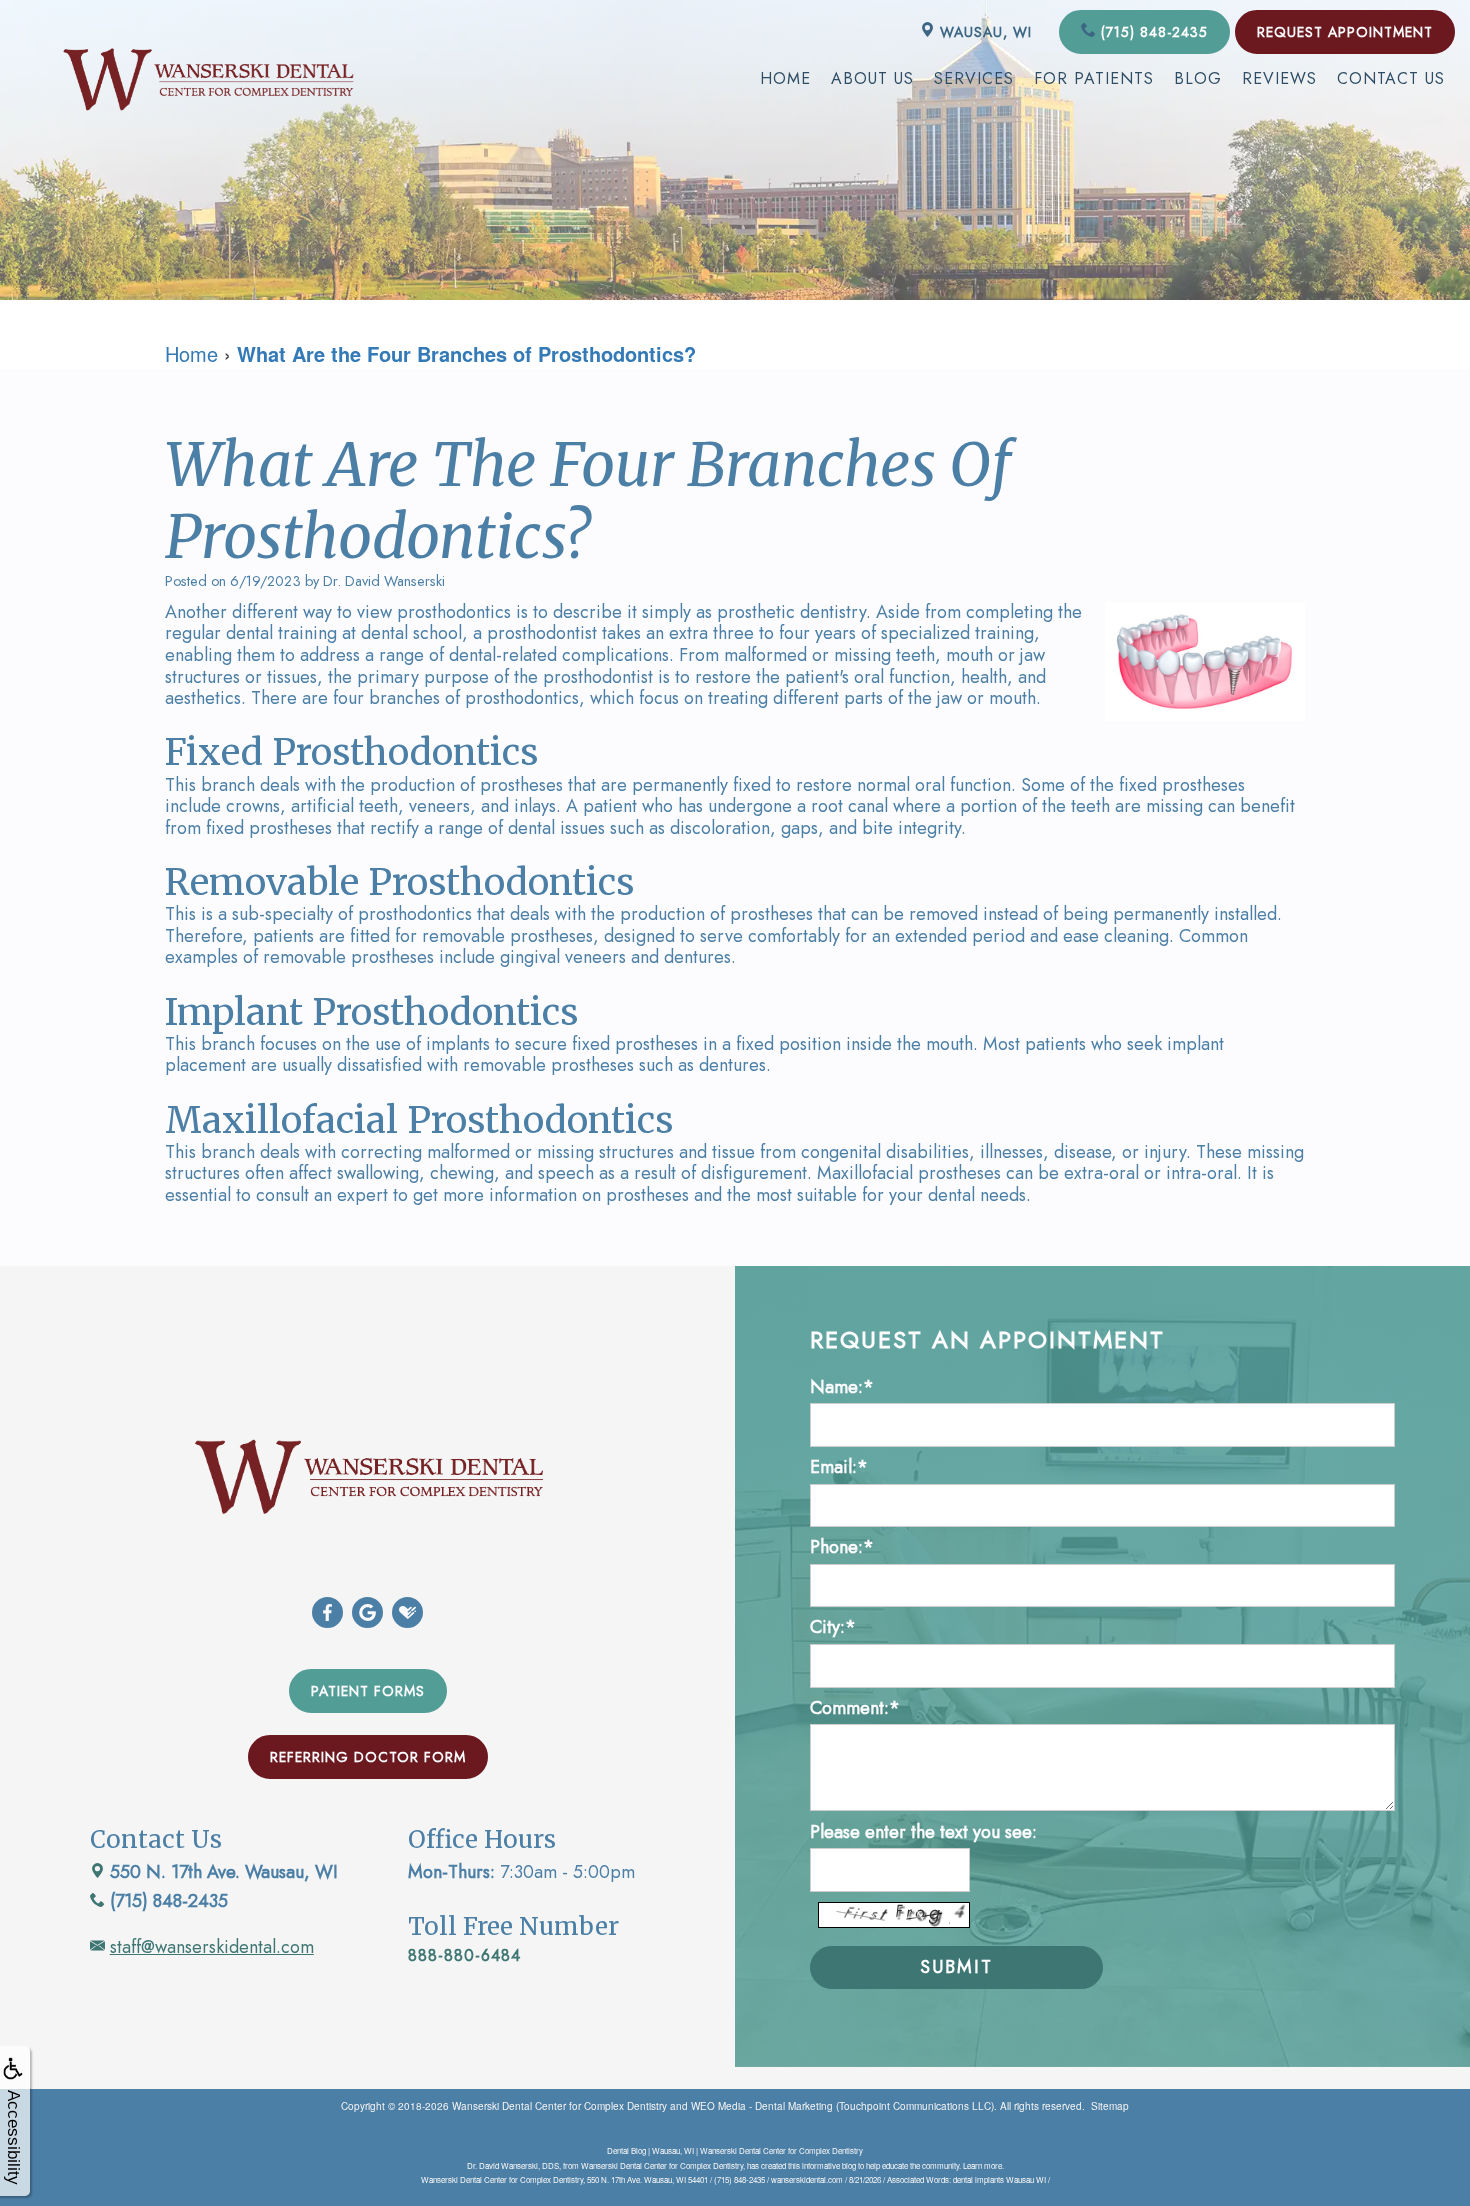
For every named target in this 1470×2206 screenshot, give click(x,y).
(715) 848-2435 (1152, 32)
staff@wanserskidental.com (212, 1947)
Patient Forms (368, 1691)
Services (974, 78)
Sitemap (1110, 2106)
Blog (1198, 78)
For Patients (1094, 78)
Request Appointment (1345, 32)
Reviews (1279, 78)
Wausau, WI (983, 32)
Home (785, 78)
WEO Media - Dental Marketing (762, 2106)
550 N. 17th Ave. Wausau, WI (221, 1872)
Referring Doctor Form (368, 1757)
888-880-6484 (464, 1955)
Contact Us (1391, 78)
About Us (872, 78)
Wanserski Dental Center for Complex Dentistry (559, 2106)
